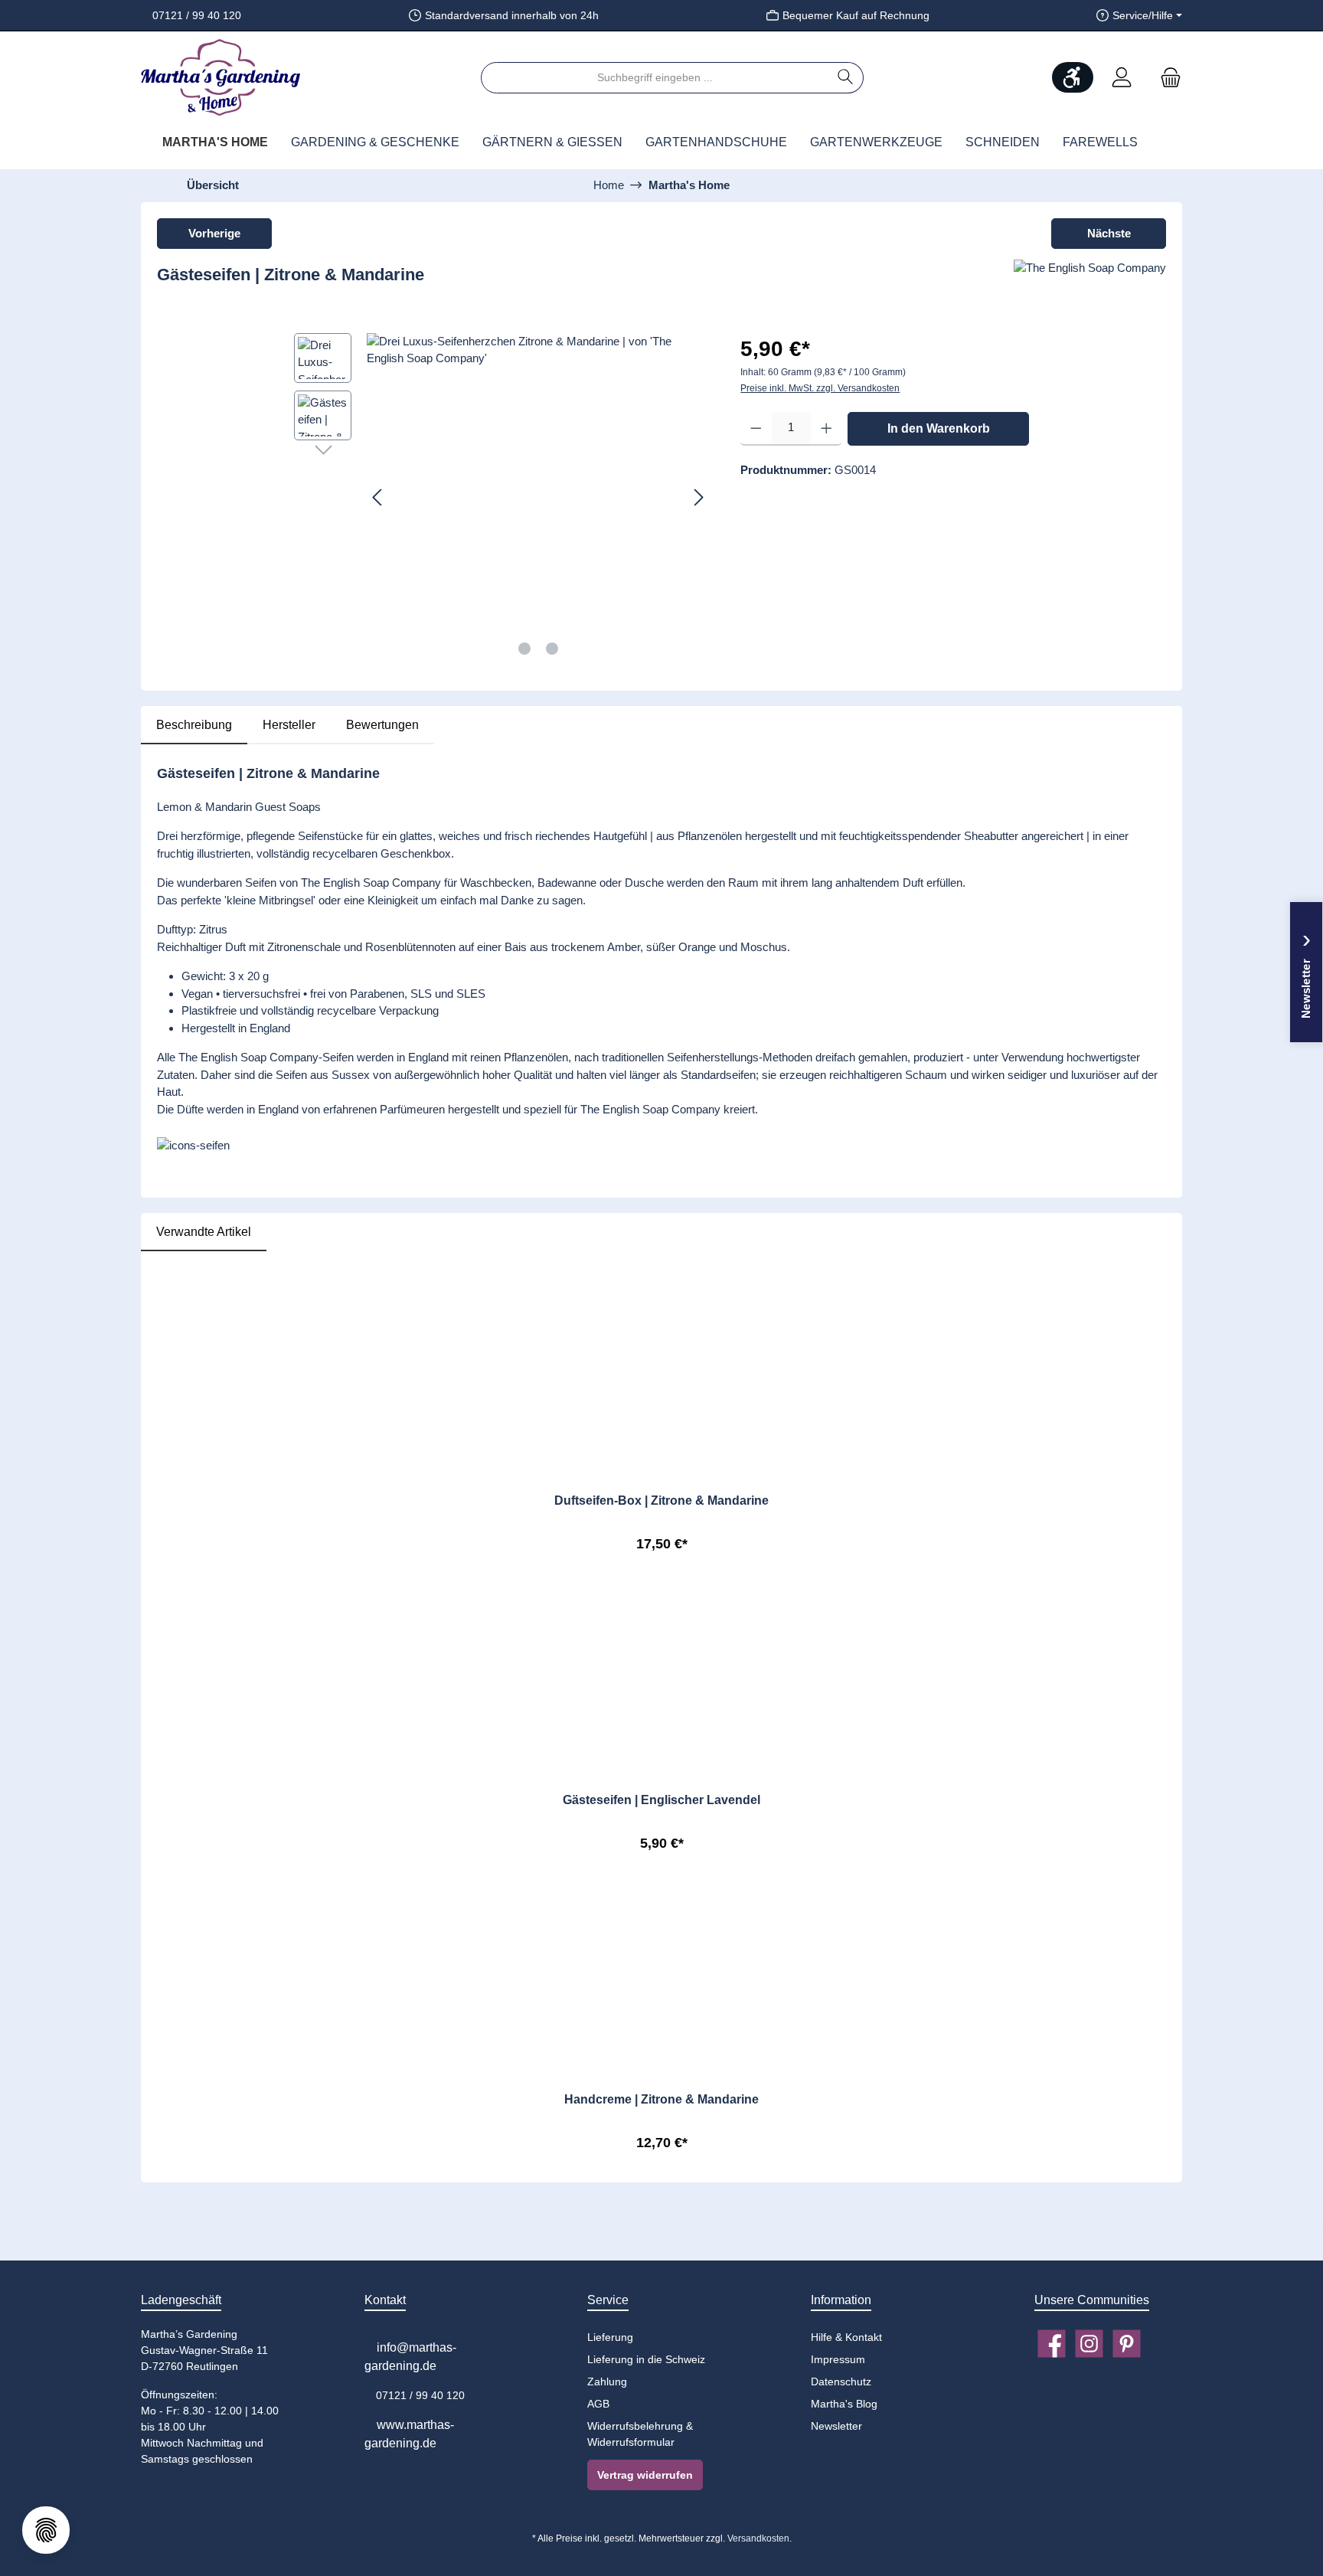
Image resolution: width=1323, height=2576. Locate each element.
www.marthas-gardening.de (409, 2434)
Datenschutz (841, 2381)
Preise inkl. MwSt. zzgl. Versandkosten (820, 388)
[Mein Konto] (1122, 78)
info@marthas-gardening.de (410, 2357)
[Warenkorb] (1166, 78)
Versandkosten (758, 2538)
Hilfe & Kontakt (846, 2337)
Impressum (838, 2359)
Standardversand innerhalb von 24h (512, 15)
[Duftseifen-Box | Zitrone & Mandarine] (661, 1347)
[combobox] (655, 78)
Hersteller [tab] (289, 725)
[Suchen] (846, 78)
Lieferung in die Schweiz (646, 2359)
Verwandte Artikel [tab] (204, 1232)
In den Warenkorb (939, 428)
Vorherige (214, 233)
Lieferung (610, 2337)
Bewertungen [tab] (382, 725)
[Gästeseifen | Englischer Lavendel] (661, 1646)
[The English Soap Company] (1090, 281)
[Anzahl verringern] (756, 428)
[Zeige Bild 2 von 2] (552, 649)
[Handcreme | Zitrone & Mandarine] (661, 1946)
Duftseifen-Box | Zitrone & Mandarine (661, 1500)
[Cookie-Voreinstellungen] (46, 2530)
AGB (598, 2404)
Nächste (1109, 233)
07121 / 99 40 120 (195, 15)
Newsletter (836, 2426)
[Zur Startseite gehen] (220, 77)
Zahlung (607, 2381)
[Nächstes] (698, 497)
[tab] (194, 725)
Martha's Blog (844, 2404)
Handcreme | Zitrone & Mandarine (661, 2099)
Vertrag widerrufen (645, 2475)
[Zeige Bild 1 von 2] (524, 649)
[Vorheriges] (378, 497)
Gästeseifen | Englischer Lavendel (661, 1800)
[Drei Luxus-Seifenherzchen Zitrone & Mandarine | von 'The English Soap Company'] (538, 498)
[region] (502, 498)
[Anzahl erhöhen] (826, 428)
